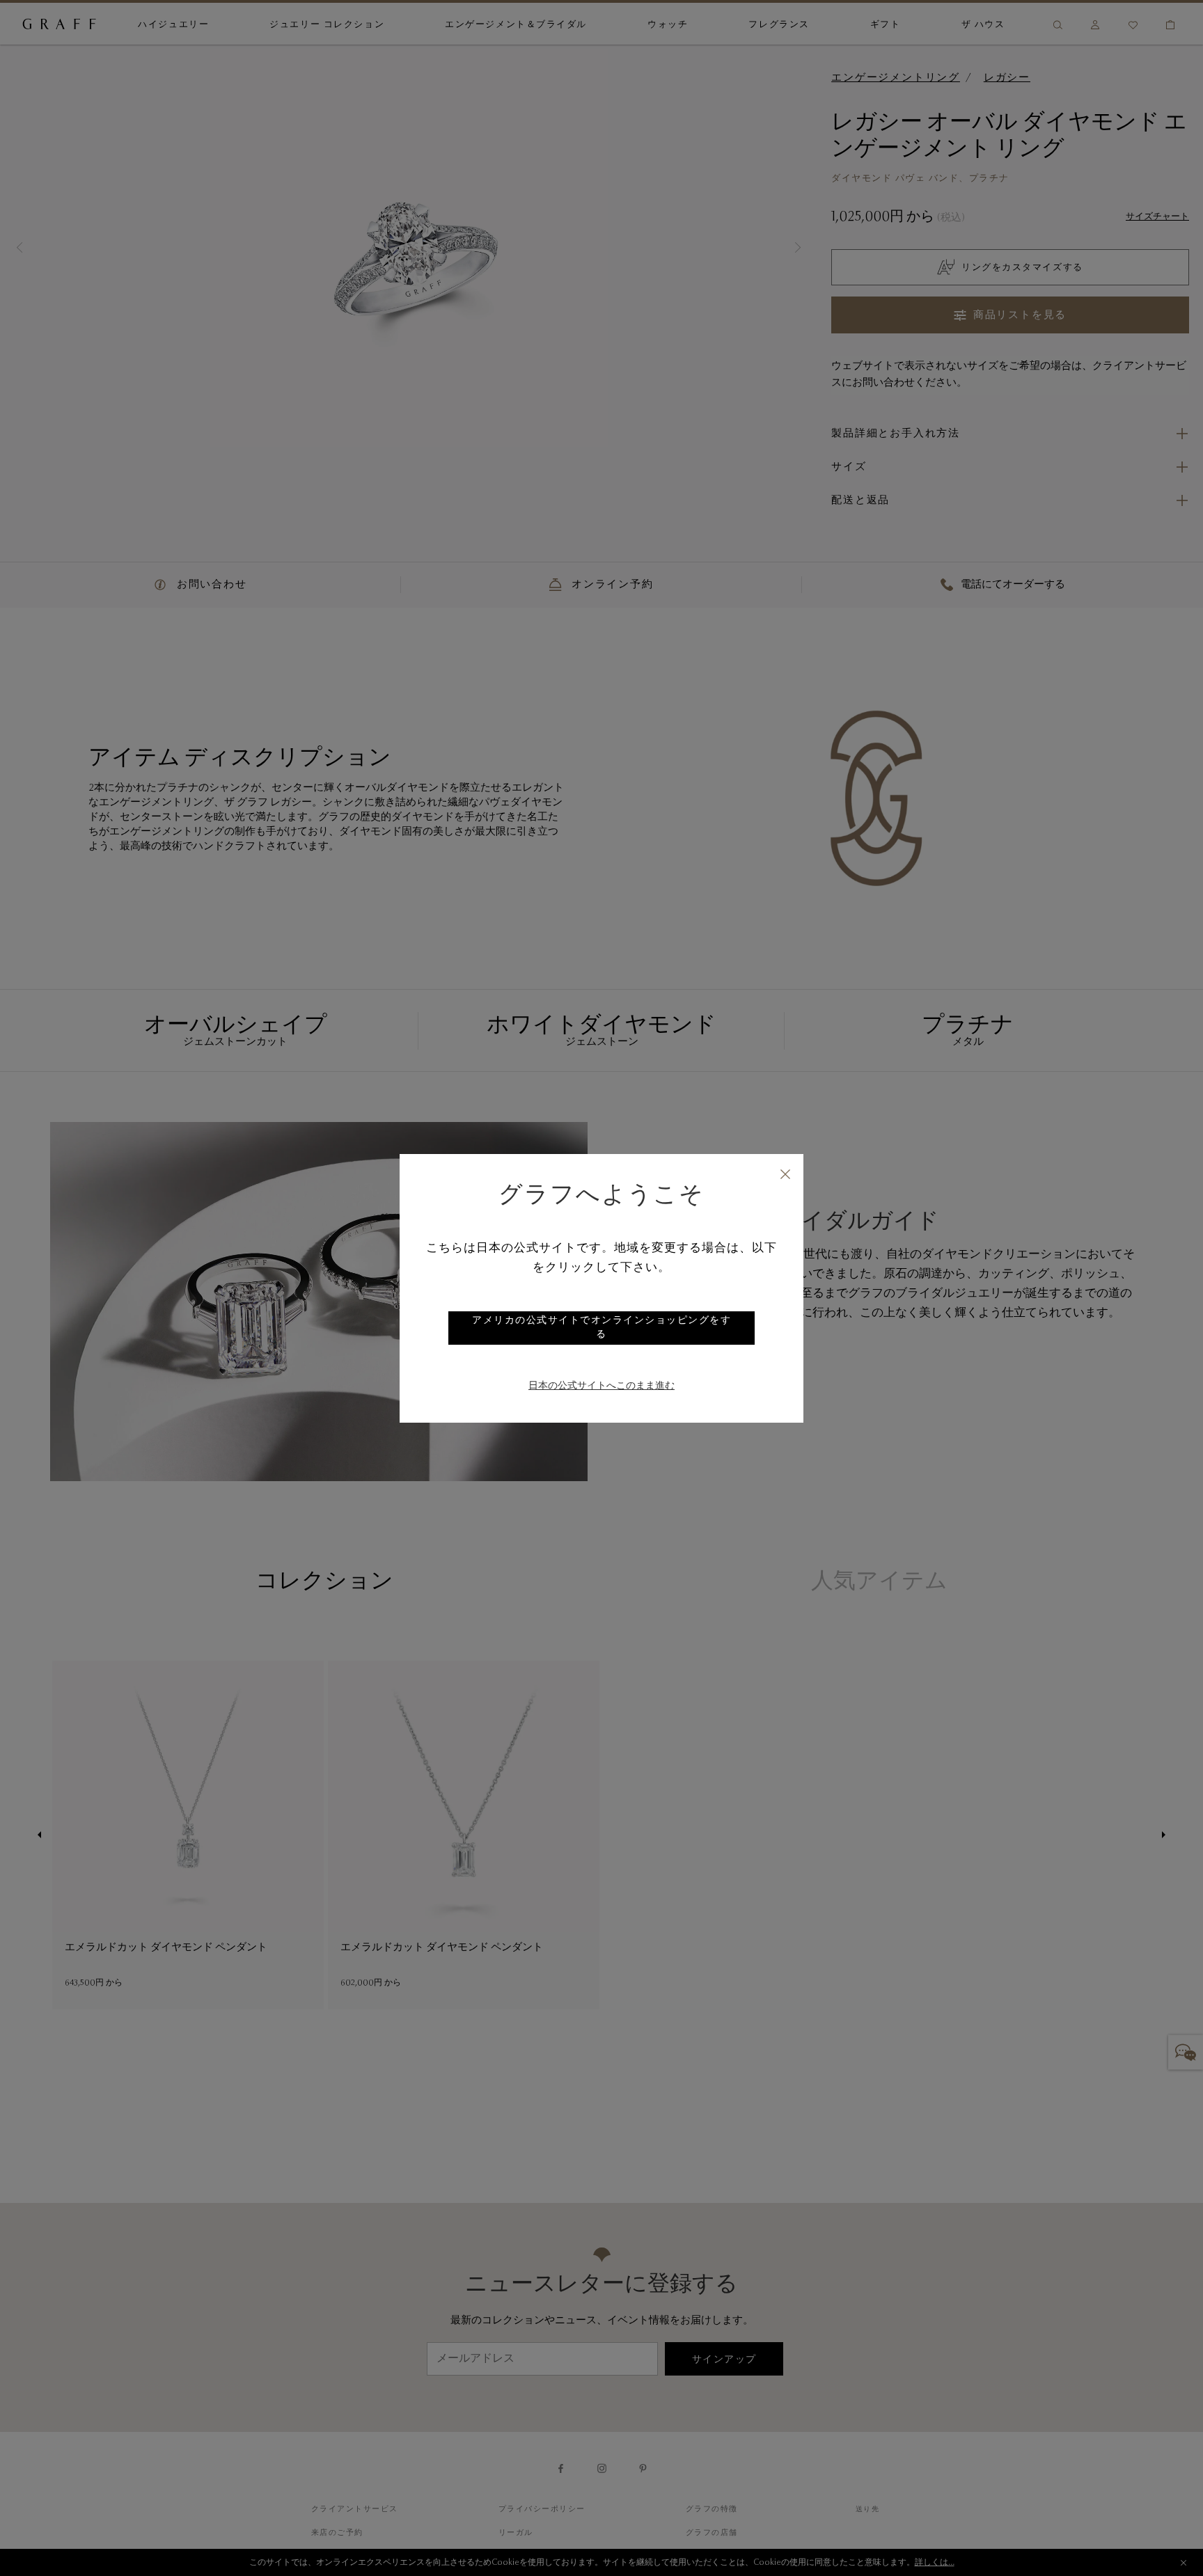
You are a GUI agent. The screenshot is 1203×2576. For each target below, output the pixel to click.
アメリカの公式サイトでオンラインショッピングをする (601, 1328)
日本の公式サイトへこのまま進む (601, 1386)
